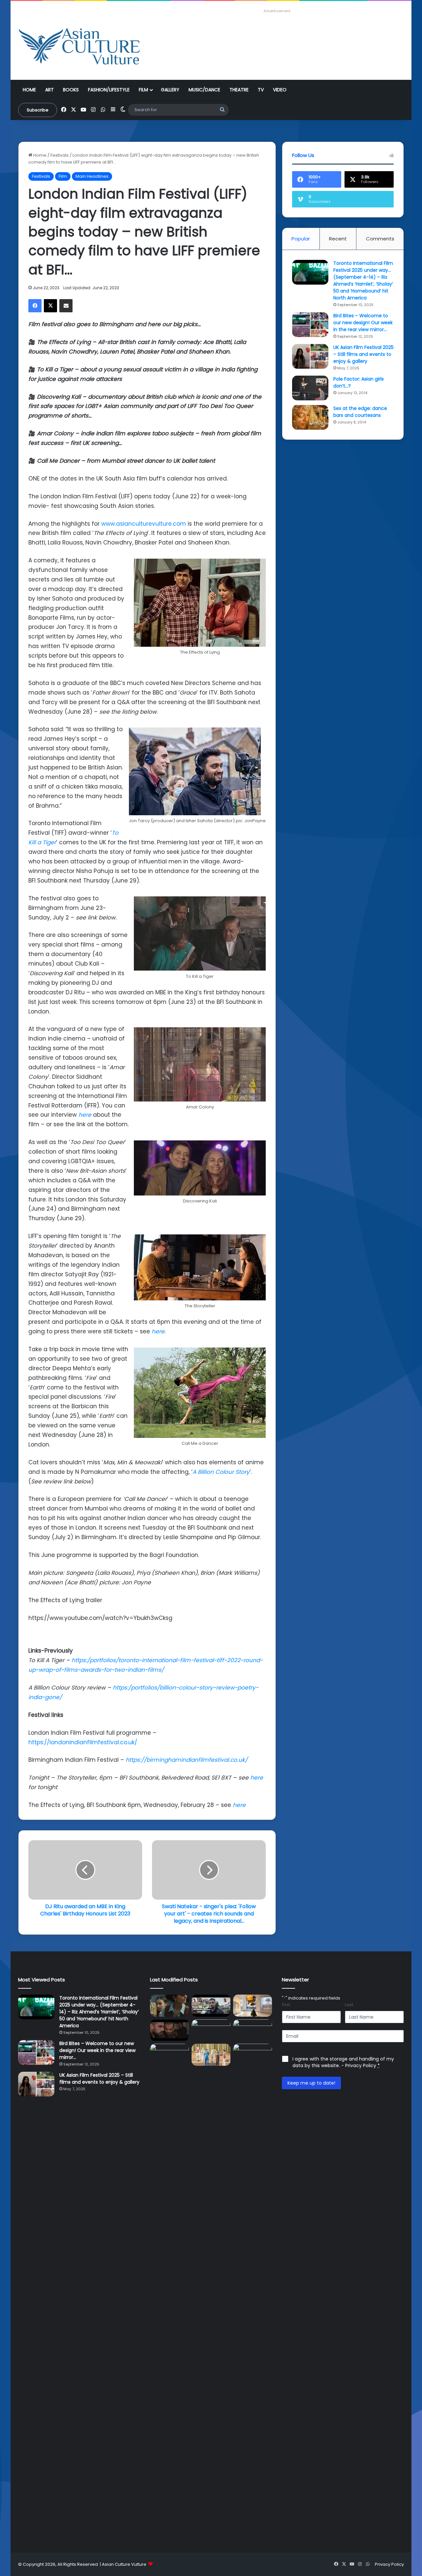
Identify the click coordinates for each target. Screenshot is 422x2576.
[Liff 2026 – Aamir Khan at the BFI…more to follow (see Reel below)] (169, 2056)
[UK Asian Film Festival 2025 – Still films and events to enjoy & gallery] (310, 356)
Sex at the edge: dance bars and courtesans (360, 412)
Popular (301, 239)
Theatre (239, 90)
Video (280, 90)
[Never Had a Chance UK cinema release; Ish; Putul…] (169, 2030)
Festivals (60, 155)
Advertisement (277, 11)
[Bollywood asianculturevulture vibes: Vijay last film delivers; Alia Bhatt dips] (211, 2030)
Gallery (170, 90)
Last (349, 2005)
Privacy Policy (361, 2065)
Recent (338, 239)
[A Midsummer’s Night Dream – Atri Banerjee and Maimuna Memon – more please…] (211, 2055)
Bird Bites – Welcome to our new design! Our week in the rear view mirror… (363, 323)
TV (261, 90)
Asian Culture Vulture (124, 2564)
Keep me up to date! (311, 2083)
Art (49, 90)
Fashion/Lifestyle (109, 90)
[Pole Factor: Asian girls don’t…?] (310, 388)
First (286, 2005)
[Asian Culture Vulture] (79, 47)
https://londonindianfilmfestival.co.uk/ (83, 1742)
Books (71, 90)
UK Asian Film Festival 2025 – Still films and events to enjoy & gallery (363, 354)
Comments (380, 239)
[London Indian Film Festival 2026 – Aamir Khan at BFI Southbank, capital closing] (253, 2291)
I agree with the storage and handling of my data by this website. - (343, 2062)
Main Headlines (92, 176)
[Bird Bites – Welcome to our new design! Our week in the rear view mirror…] (310, 325)
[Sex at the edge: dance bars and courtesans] (310, 417)
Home (29, 90)
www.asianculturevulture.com (144, 524)
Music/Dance (204, 90)
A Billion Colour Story (221, 1472)
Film (143, 90)
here (85, 1115)
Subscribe (38, 110)
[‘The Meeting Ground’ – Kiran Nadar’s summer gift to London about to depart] (253, 2006)
